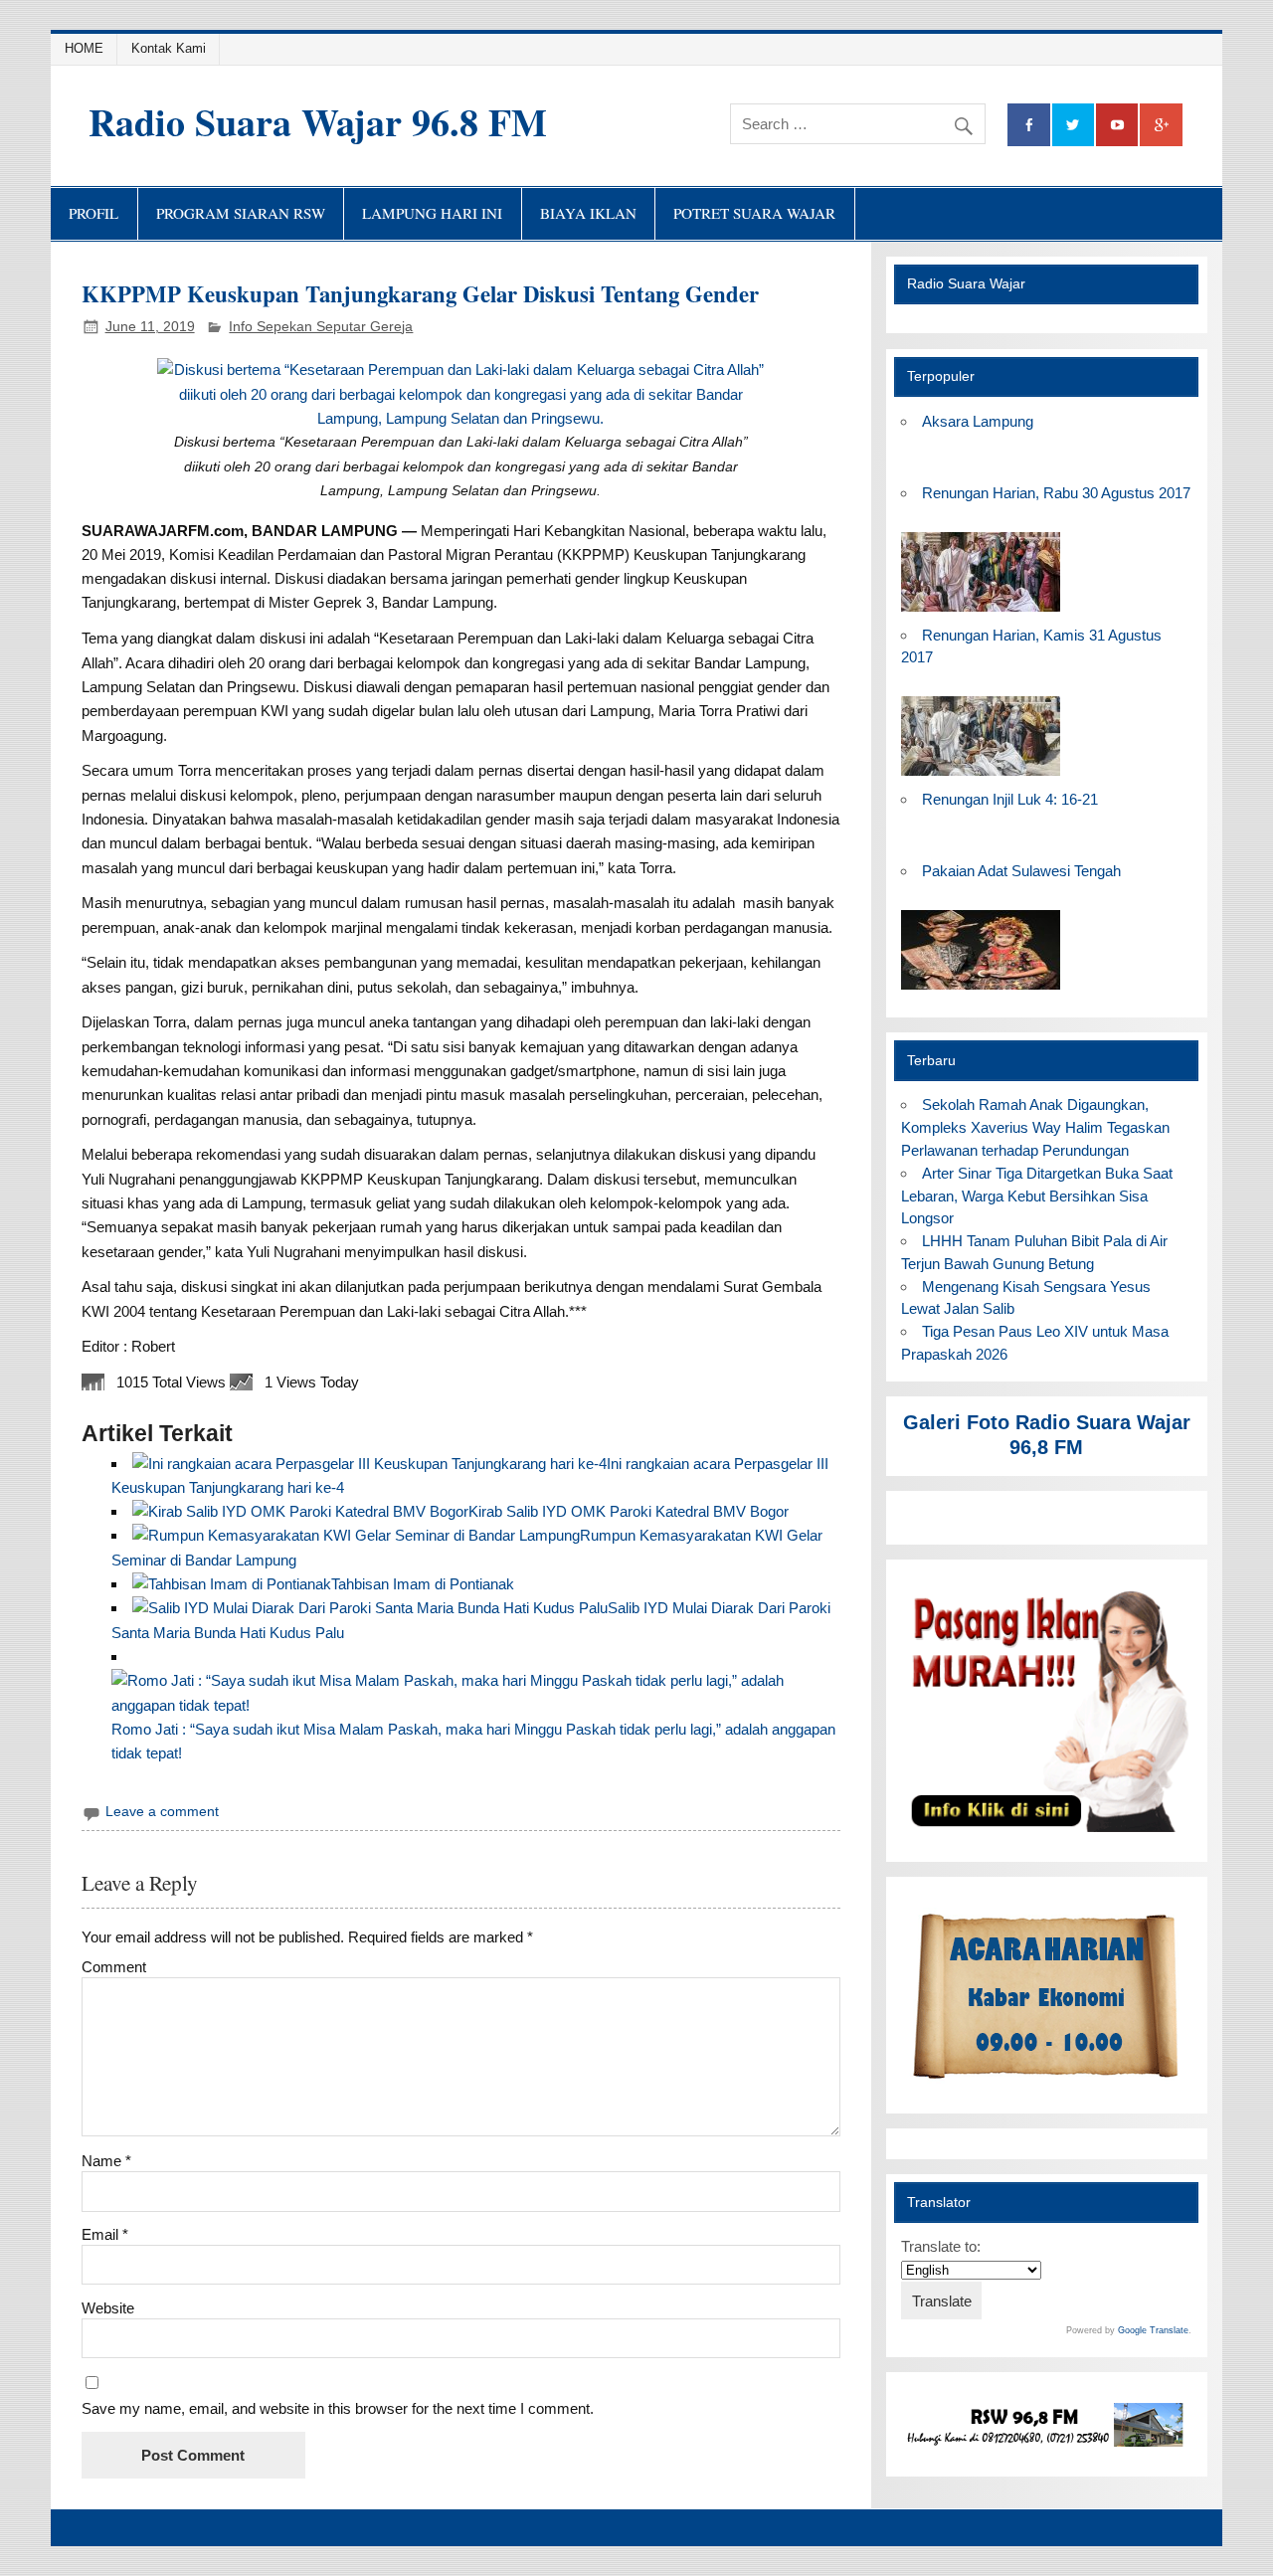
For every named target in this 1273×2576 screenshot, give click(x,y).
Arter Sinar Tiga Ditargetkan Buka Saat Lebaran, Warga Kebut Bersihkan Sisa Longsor (1037, 1196)
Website (108, 2308)
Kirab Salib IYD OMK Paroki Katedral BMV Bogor (629, 1511)
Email (105, 2234)
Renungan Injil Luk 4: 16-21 (1010, 799)
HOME (84, 48)
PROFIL (93, 213)
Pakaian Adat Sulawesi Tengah (1021, 871)
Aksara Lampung (978, 421)
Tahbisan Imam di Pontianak (423, 1584)
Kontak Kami (169, 48)
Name (106, 2161)
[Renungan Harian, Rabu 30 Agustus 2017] (981, 612)
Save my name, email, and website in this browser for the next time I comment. (338, 2408)
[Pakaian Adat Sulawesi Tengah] (981, 990)
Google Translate (1153, 2330)
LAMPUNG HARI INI (432, 213)
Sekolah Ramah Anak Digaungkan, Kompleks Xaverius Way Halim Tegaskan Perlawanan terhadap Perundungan (1035, 1127)
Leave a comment (162, 1812)
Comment (114, 1967)
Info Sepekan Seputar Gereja (321, 327)
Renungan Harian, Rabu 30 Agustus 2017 (1056, 493)
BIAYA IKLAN (588, 213)
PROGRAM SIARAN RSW (241, 213)
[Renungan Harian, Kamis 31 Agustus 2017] (981, 776)
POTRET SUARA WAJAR (754, 213)
